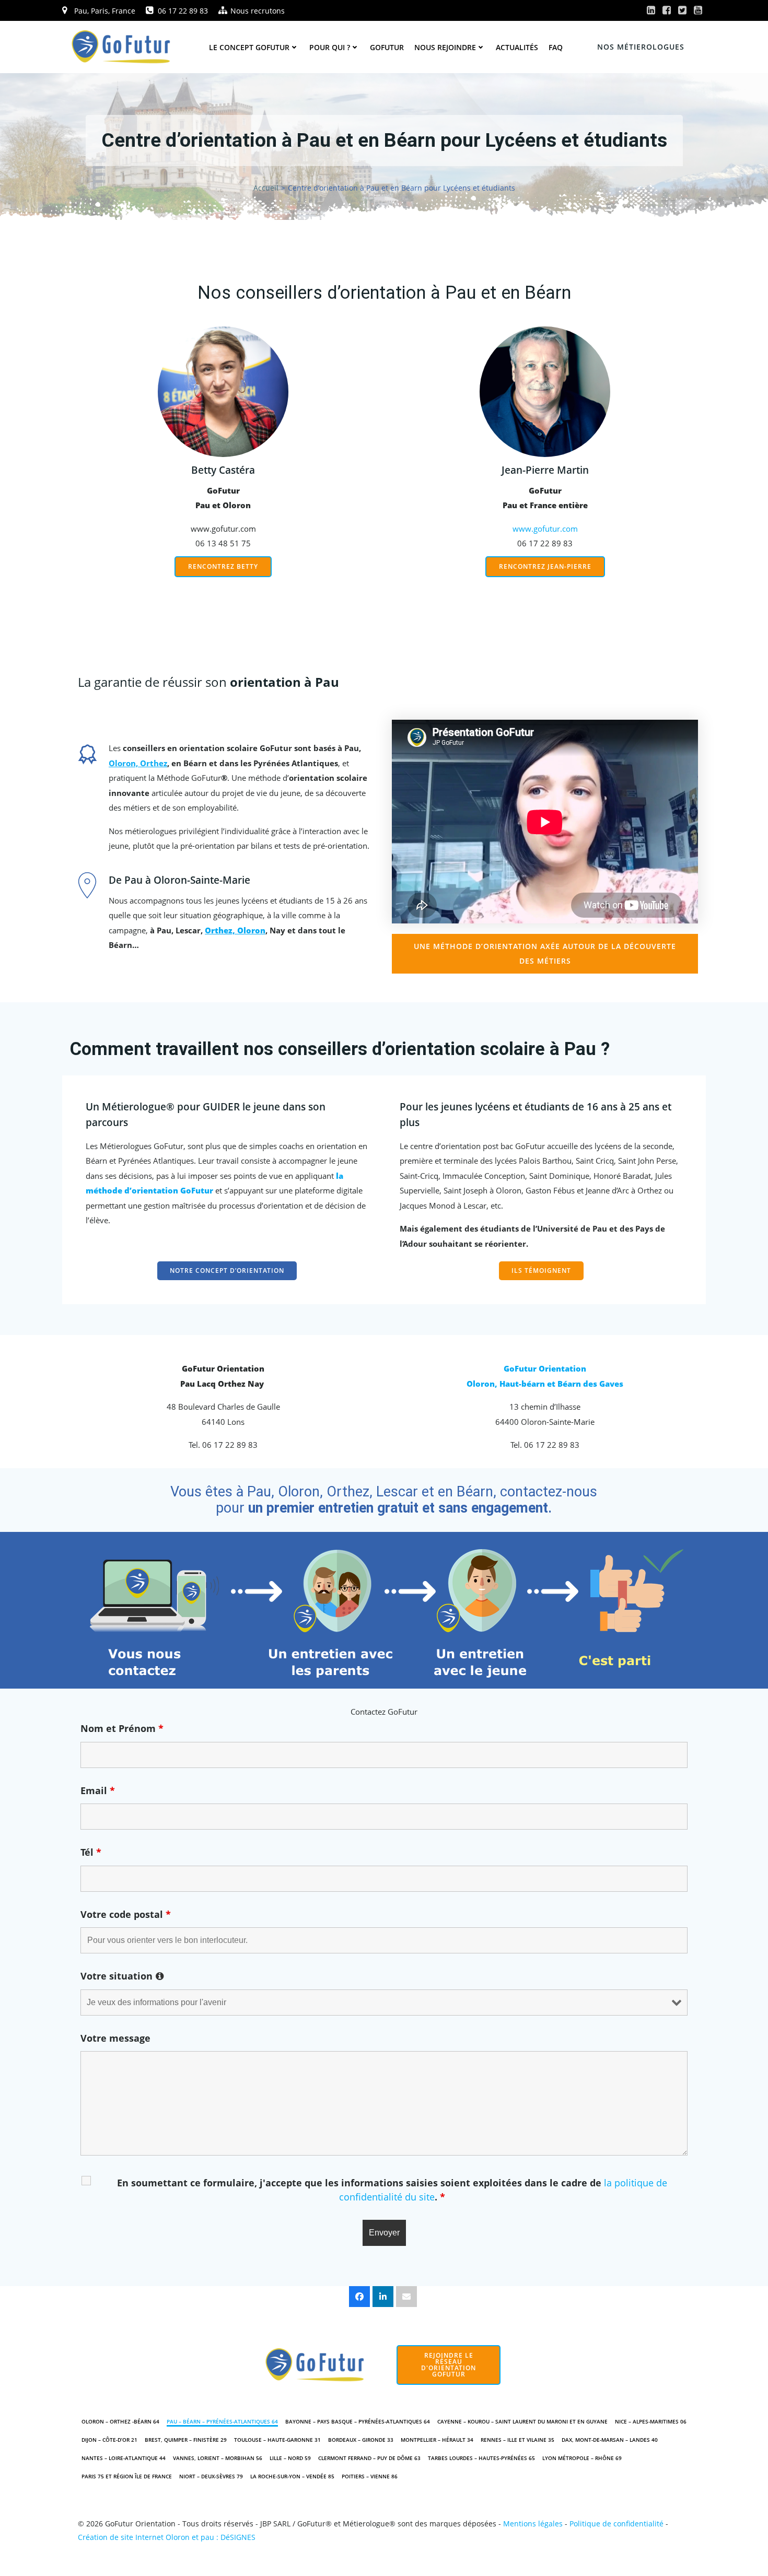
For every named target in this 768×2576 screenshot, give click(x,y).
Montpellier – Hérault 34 (437, 2440)
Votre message (115, 2038)
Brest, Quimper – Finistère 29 (186, 2440)
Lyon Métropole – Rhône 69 (582, 2458)
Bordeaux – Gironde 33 (361, 2440)
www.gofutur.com (545, 529)
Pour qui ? (330, 47)
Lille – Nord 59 (290, 2458)
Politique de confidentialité (616, 2524)
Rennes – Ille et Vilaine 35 (517, 2440)
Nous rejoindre (445, 47)
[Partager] (359, 2297)
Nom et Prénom (122, 1728)
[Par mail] (406, 2297)
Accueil (266, 188)
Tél (91, 1852)
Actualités (517, 47)
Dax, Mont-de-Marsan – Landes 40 (610, 2440)
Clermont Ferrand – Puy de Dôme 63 (369, 2458)
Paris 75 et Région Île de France (127, 2476)
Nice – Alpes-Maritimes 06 (651, 2421)
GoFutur (387, 47)
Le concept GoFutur (249, 47)
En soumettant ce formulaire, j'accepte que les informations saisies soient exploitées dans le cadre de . (392, 2190)
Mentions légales (533, 2524)
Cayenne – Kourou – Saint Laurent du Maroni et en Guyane (522, 2421)
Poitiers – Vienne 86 (370, 2476)
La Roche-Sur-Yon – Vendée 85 (292, 2476)
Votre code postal (126, 1914)
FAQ (556, 47)
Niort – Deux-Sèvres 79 (211, 2476)
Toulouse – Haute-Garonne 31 (277, 2440)
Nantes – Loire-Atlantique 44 (124, 2458)
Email (98, 1790)
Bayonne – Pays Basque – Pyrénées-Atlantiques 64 (358, 2421)
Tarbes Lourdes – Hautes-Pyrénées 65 (481, 2458)
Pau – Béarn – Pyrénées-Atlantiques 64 (222, 2421)
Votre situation (122, 1976)
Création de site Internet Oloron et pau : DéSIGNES (167, 2537)
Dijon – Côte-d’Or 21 (109, 2440)
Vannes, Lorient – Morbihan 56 (218, 2458)
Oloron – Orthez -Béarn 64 (120, 2421)
